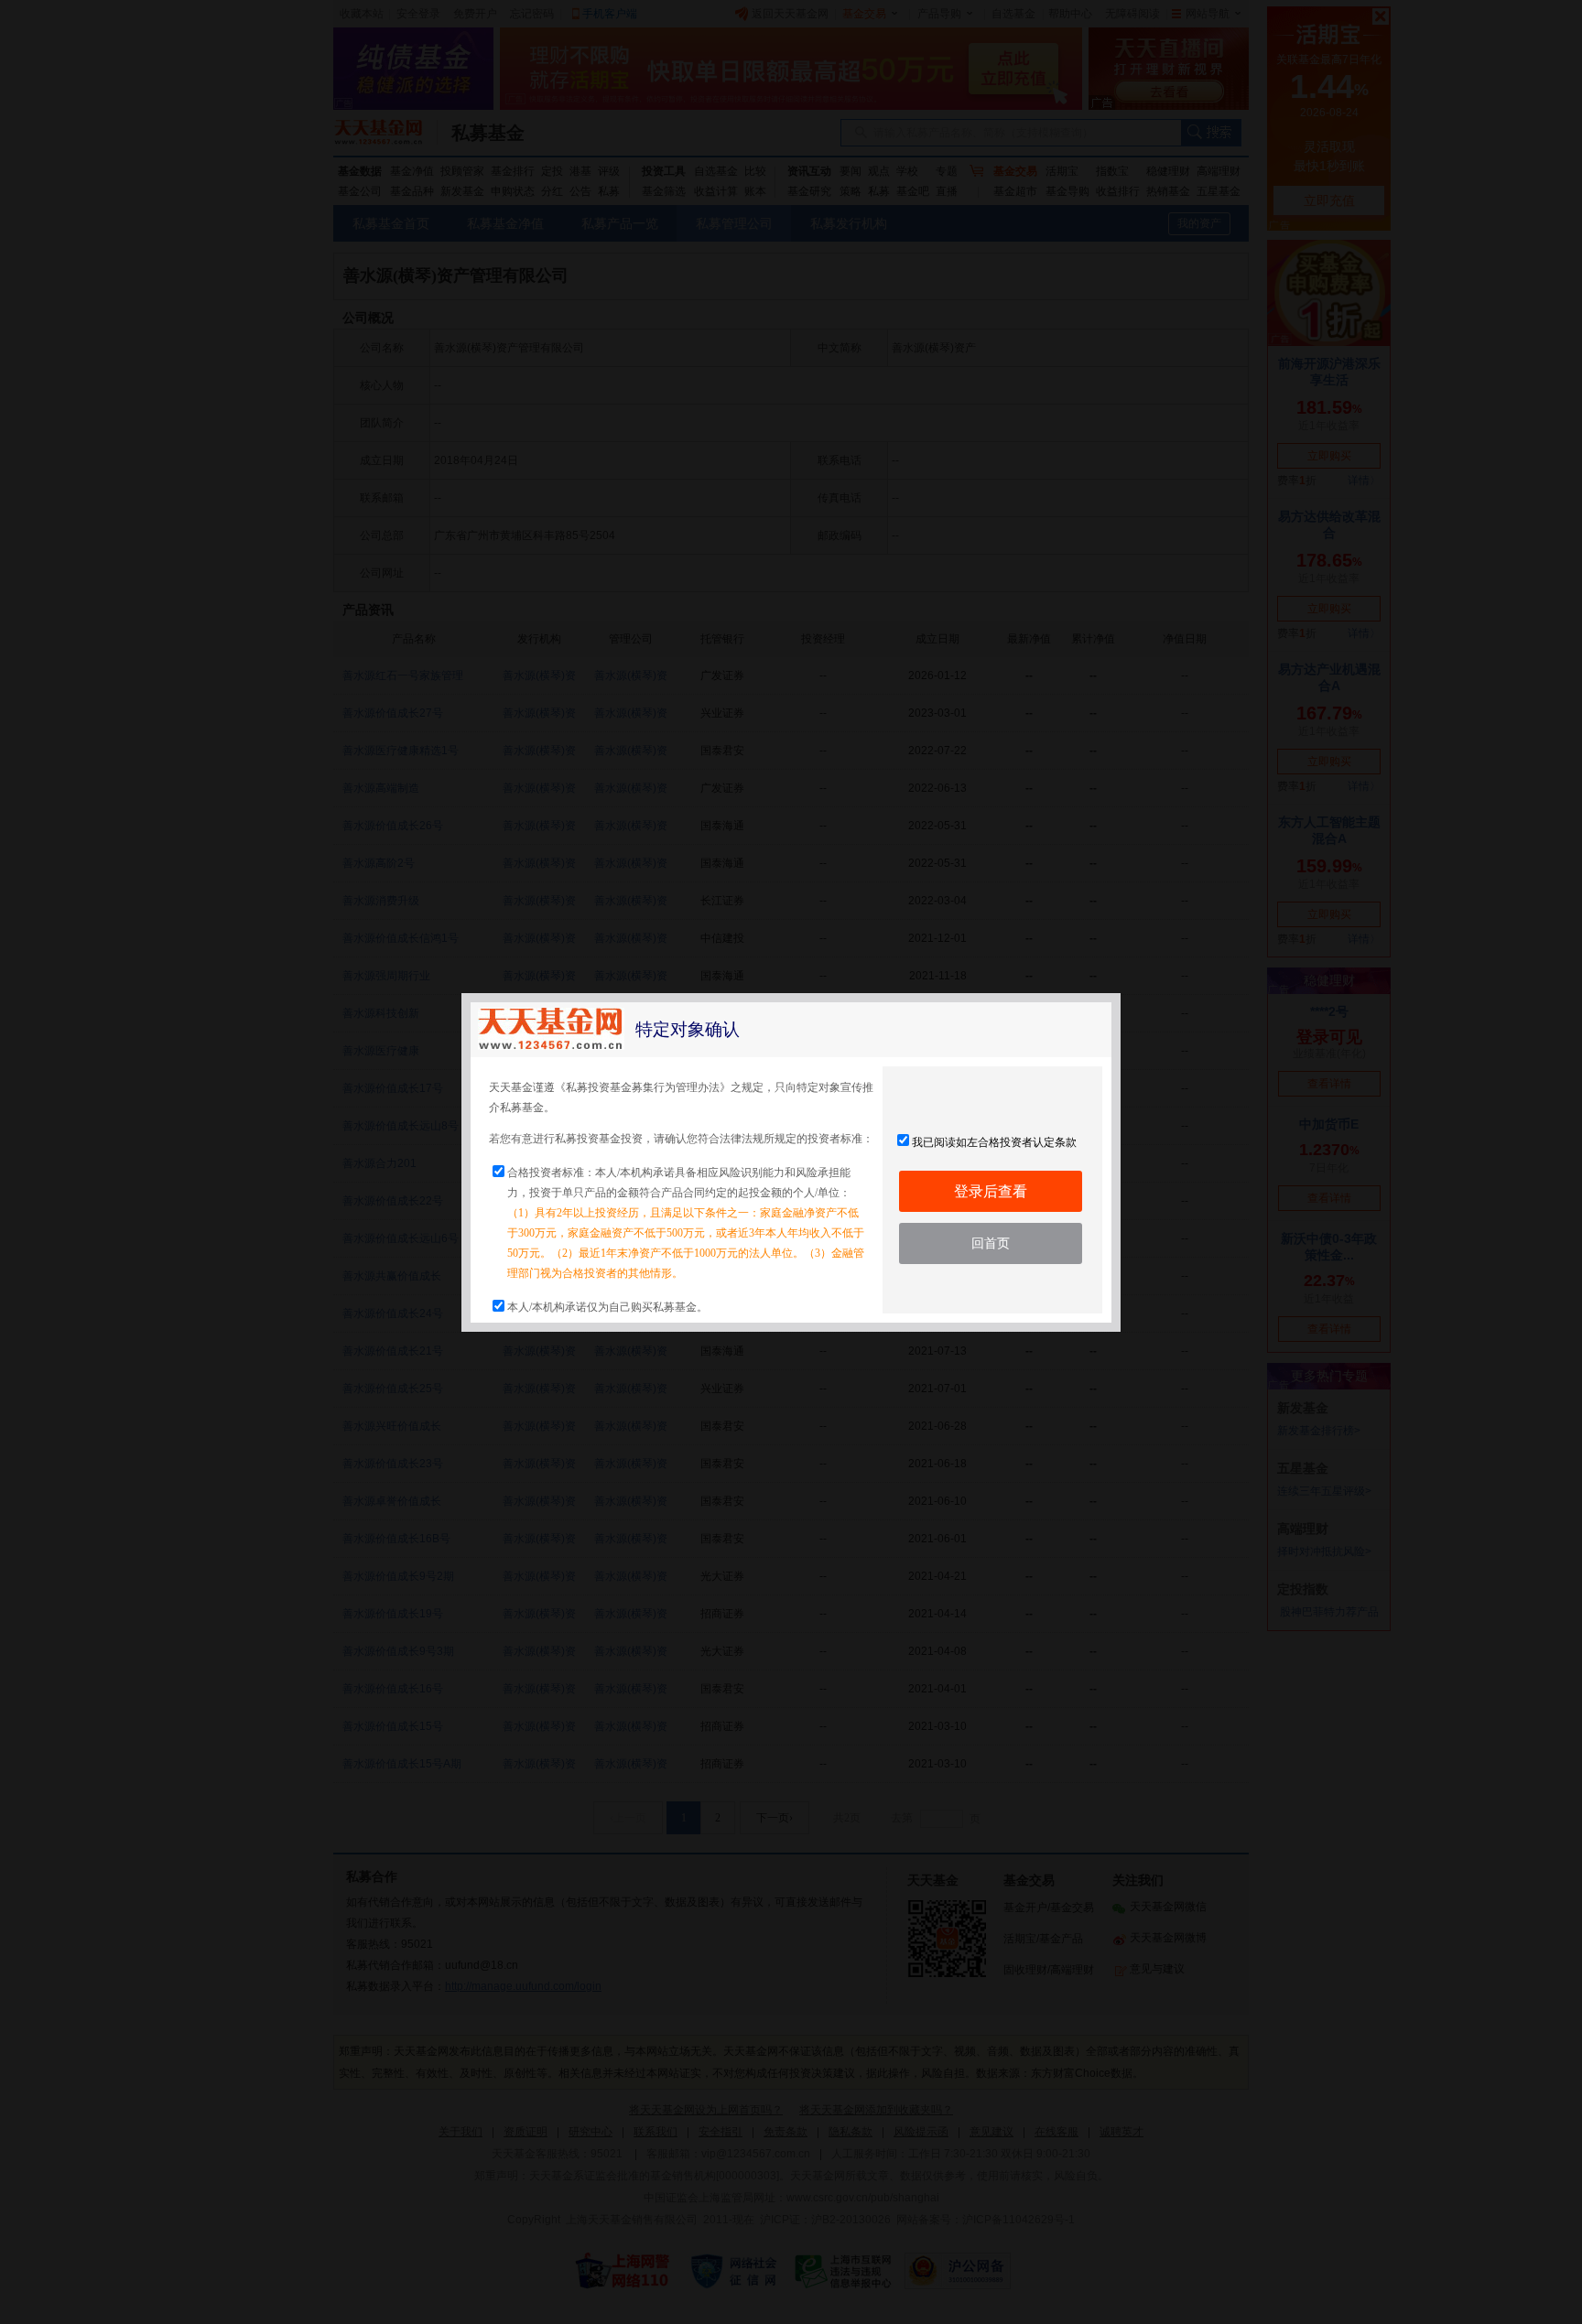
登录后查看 (991, 1191)
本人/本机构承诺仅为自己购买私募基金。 (607, 1307)
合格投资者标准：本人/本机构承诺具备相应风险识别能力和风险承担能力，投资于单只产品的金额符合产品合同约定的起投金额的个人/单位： (686, 1223)
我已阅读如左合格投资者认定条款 (994, 1142)
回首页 (991, 1243)
